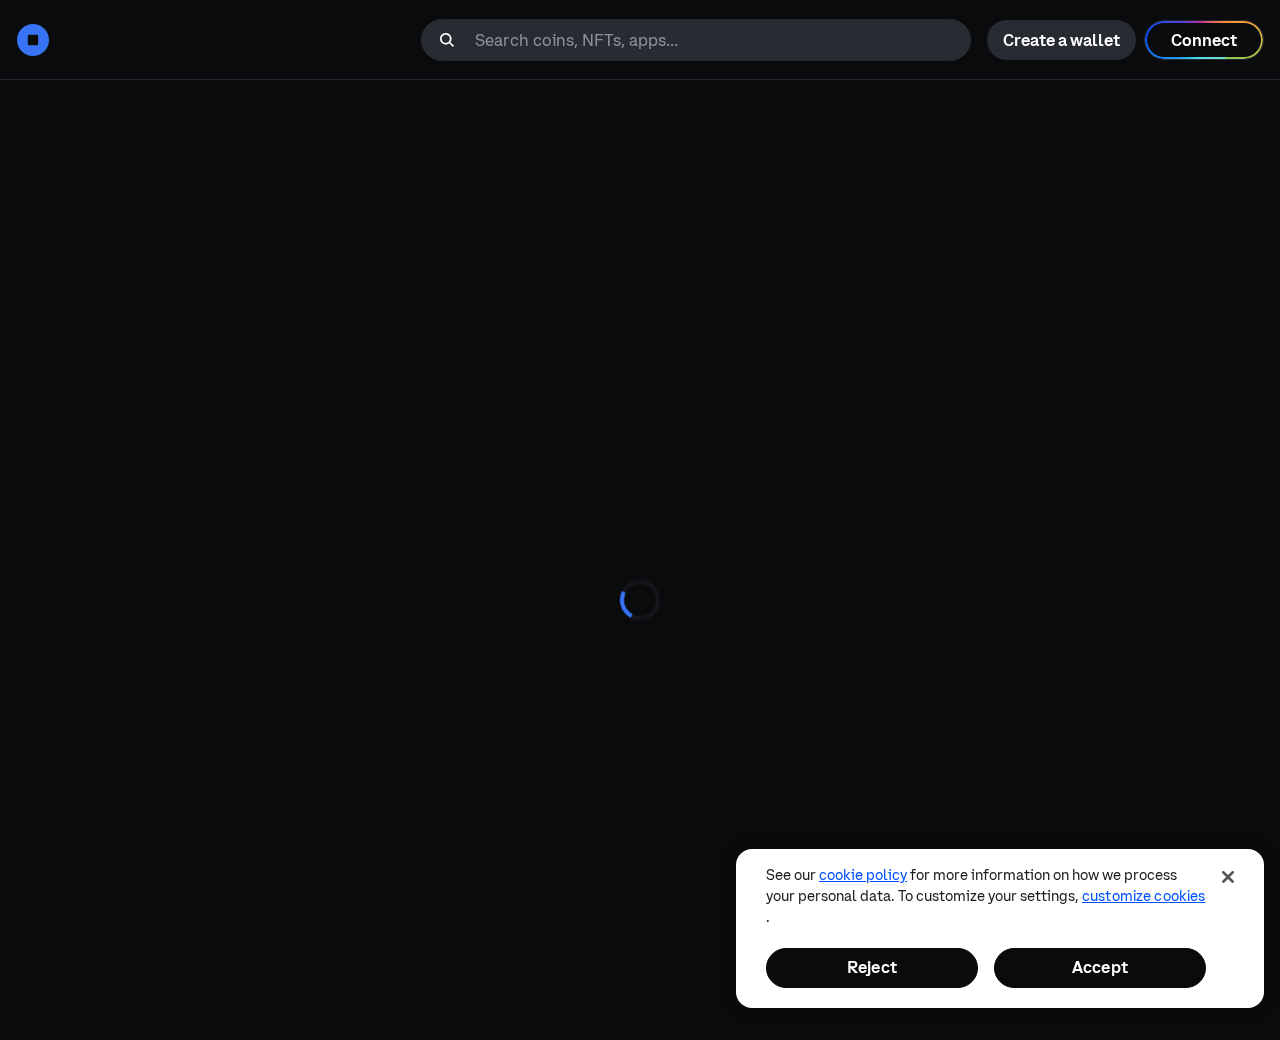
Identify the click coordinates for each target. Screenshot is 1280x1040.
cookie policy (863, 875)
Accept (1100, 967)
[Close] (1228, 877)
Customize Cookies (1143, 896)
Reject (872, 967)
